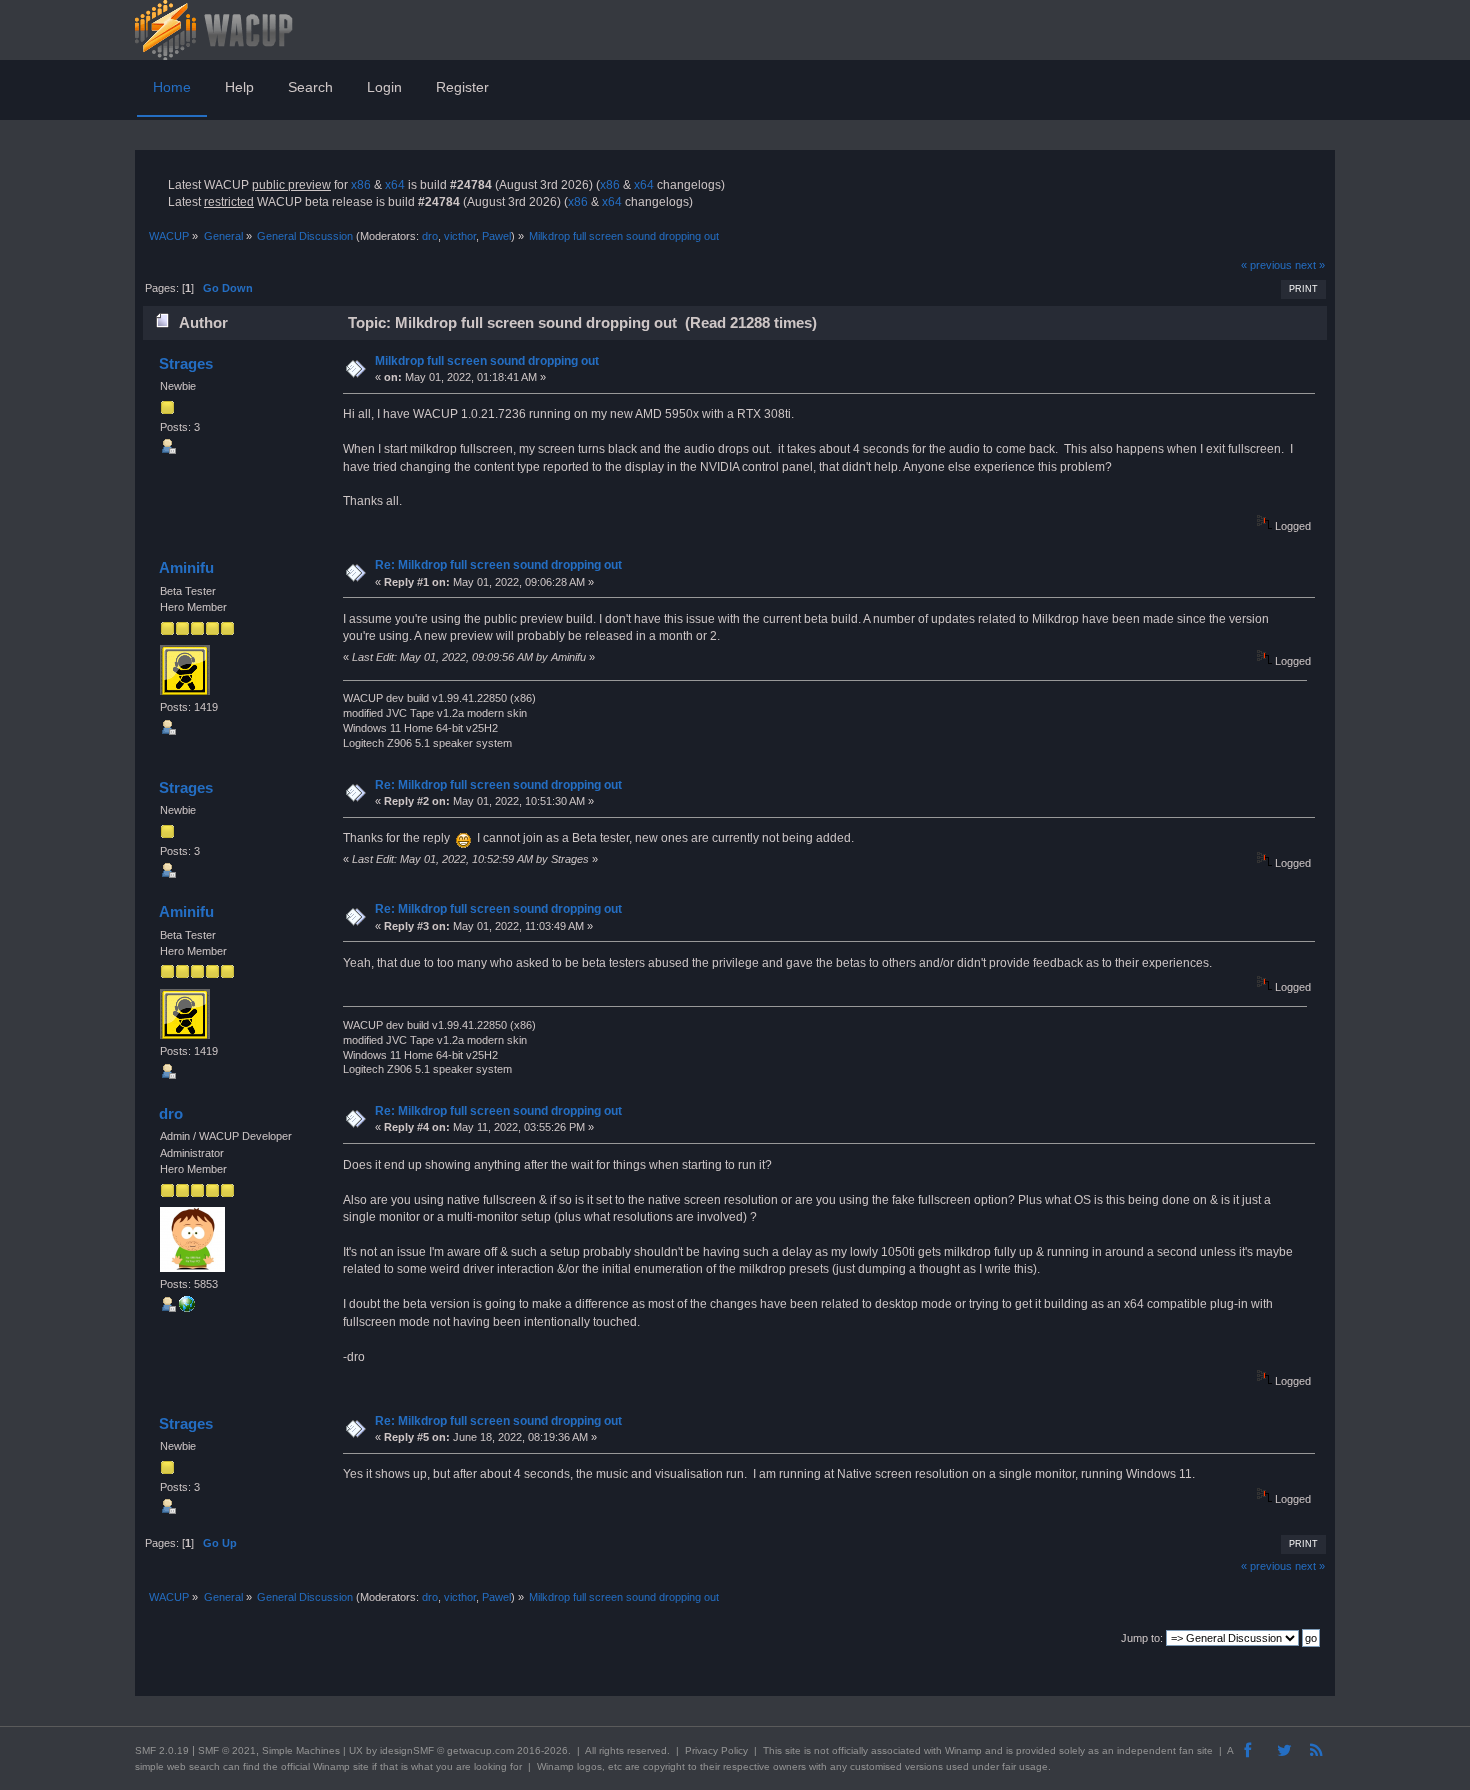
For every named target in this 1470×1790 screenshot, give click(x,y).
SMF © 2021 (227, 1750)
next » (1310, 265)
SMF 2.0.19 (162, 1750)
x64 (395, 185)
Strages (186, 363)
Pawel (496, 236)
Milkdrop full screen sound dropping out (487, 361)
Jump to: (1142, 1638)
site (793, 1750)
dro (430, 236)
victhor (460, 236)
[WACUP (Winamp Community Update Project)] (187, 1308)
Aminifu (186, 567)
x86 (361, 185)
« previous (1266, 265)
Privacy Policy (716, 1750)
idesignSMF (407, 1750)
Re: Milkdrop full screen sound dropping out (498, 565)
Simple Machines (301, 1750)
